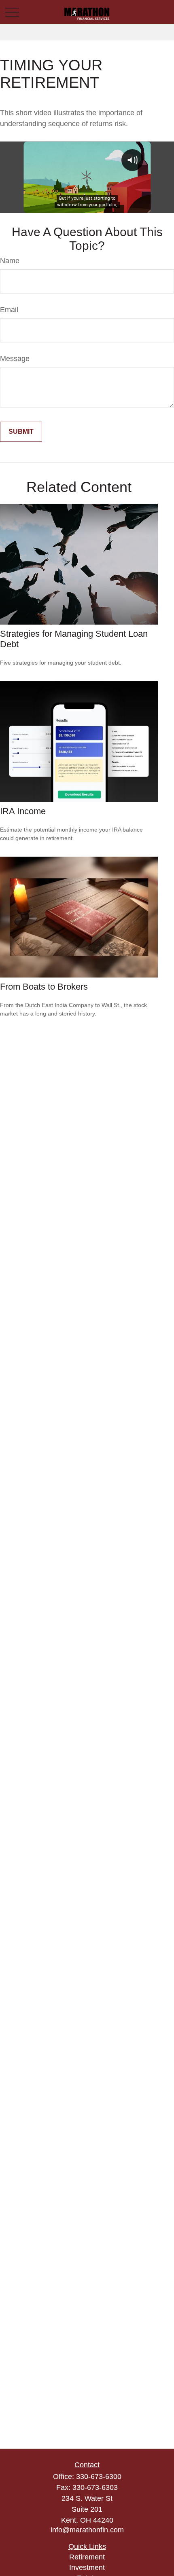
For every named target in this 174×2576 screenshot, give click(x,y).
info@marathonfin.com (87, 2530)
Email (9, 310)
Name (10, 261)
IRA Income (23, 811)
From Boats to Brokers (44, 987)
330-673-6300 (99, 2477)
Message (15, 359)
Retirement (87, 2557)
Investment (87, 2568)
